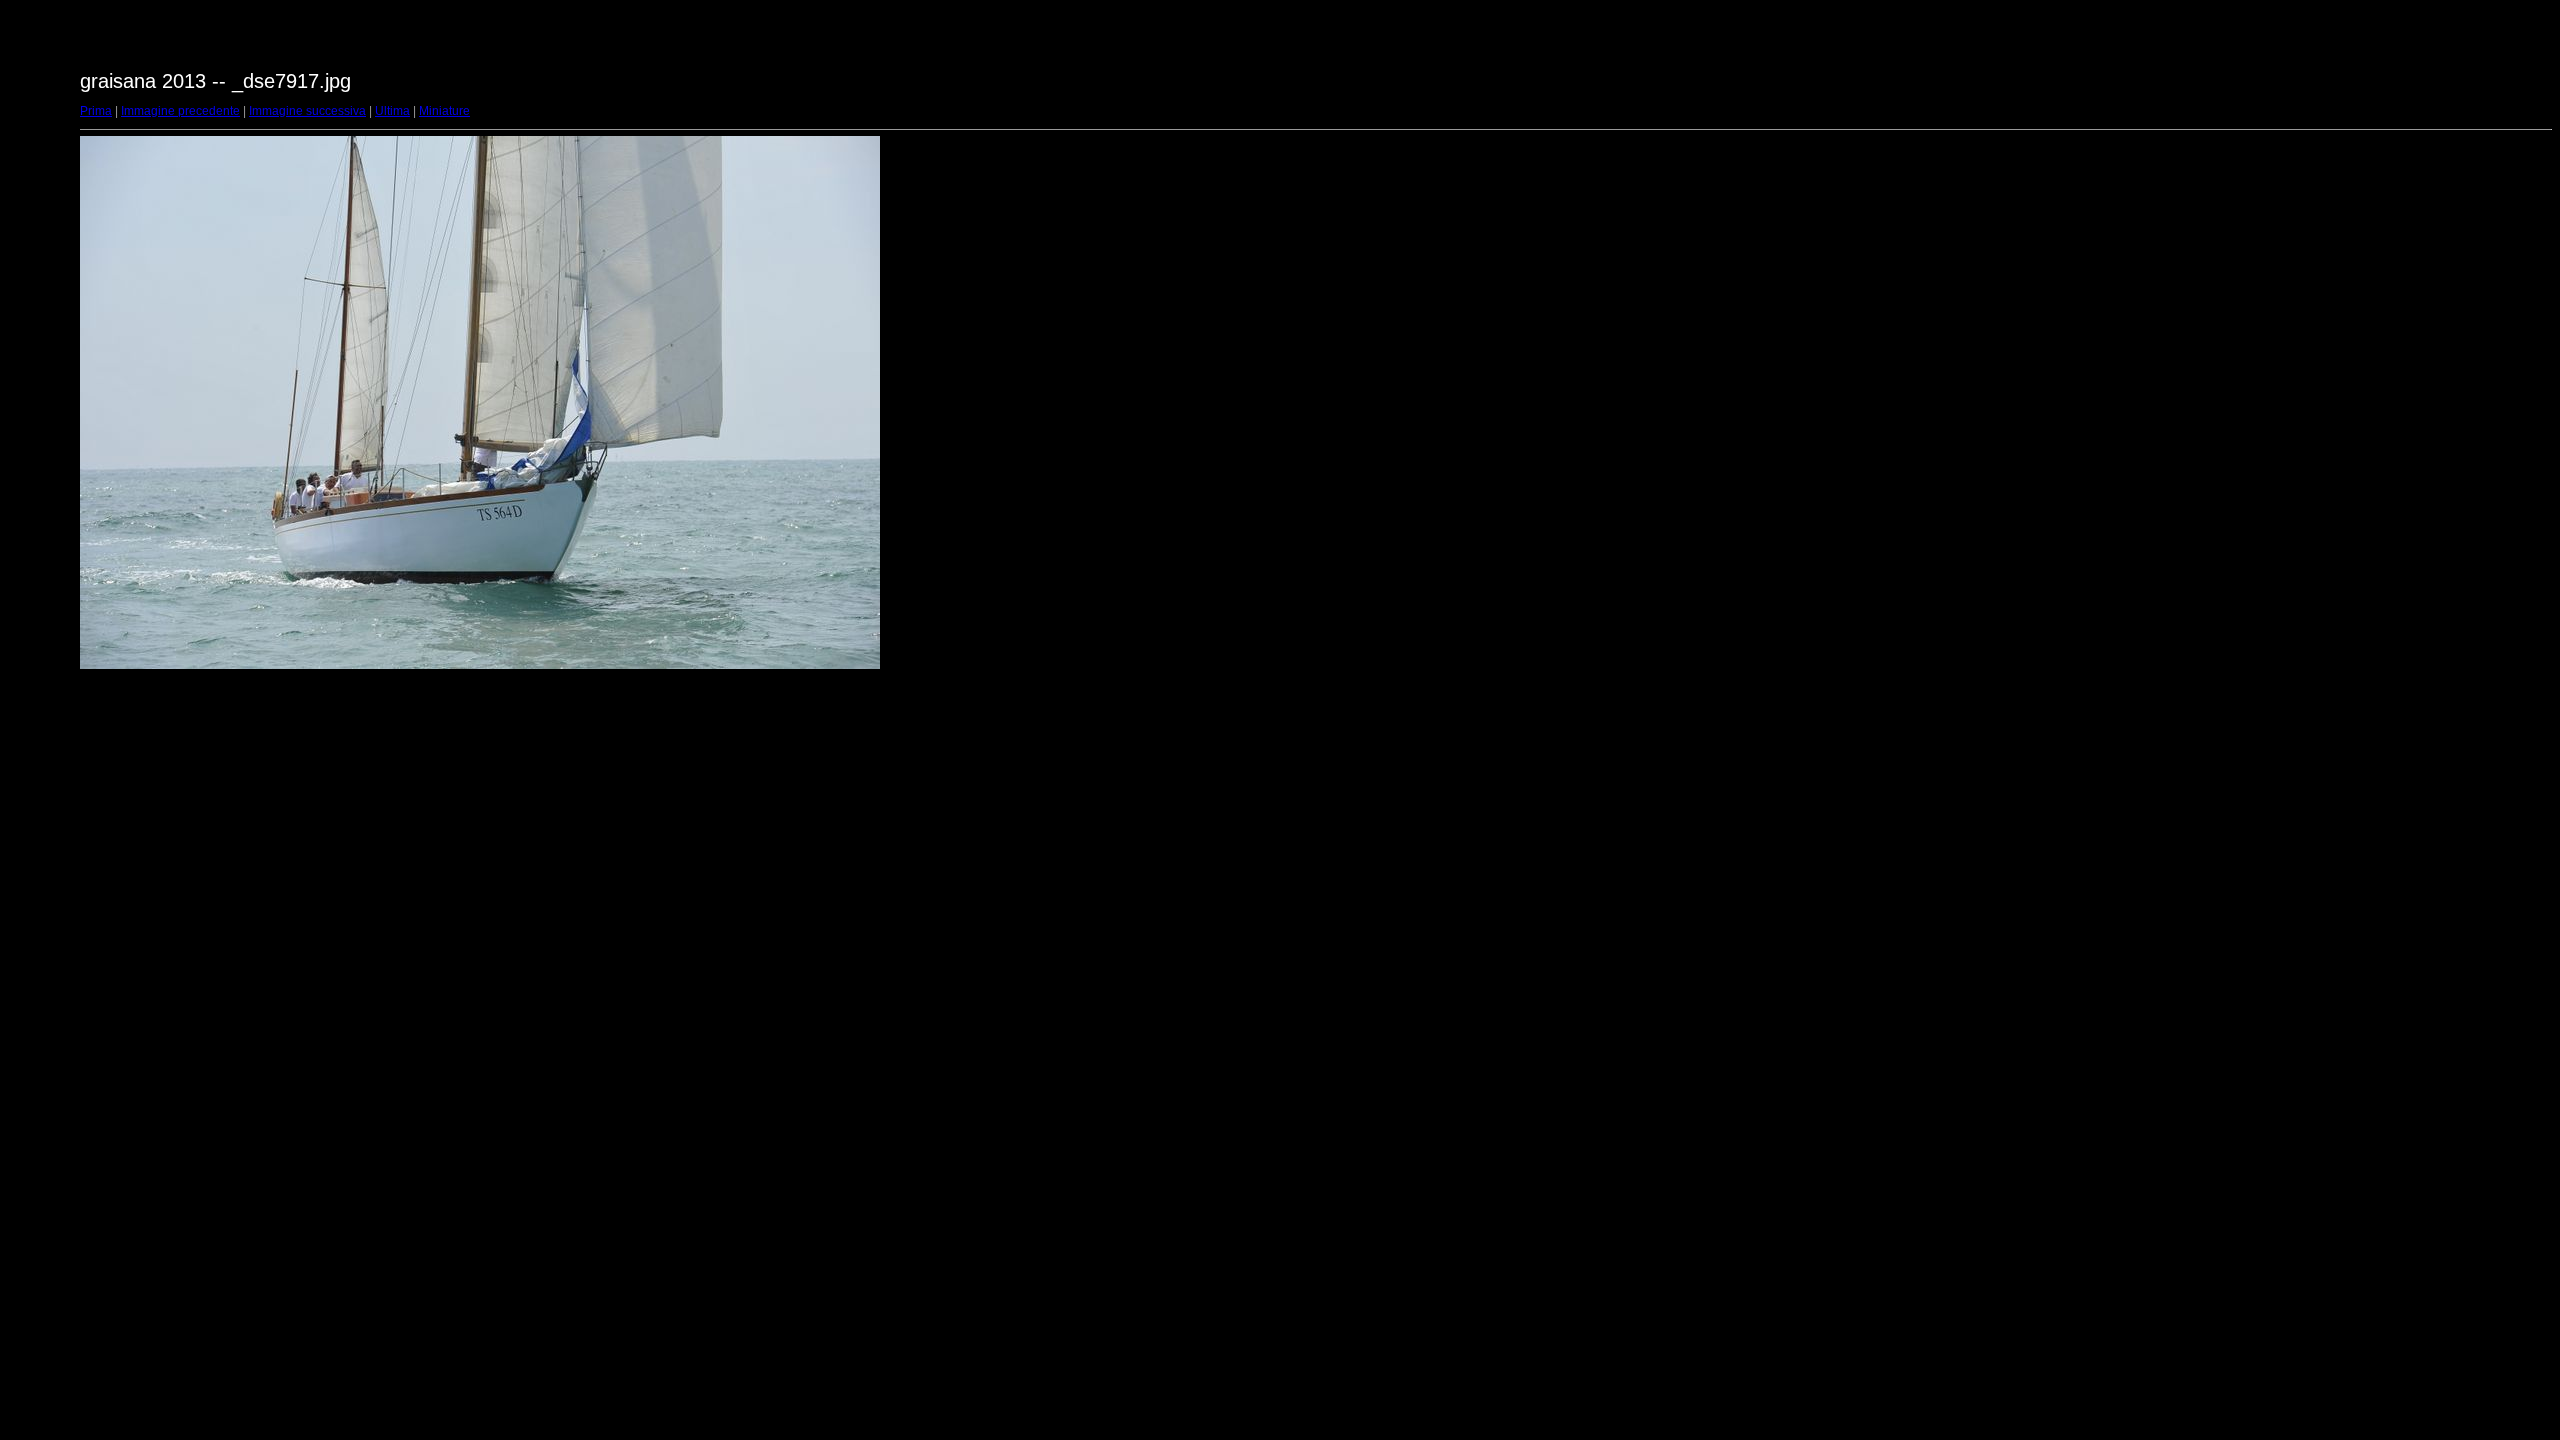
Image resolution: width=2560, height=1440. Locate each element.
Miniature (444, 111)
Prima (96, 111)
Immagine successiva (307, 111)
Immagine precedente (180, 111)
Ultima (392, 111)
